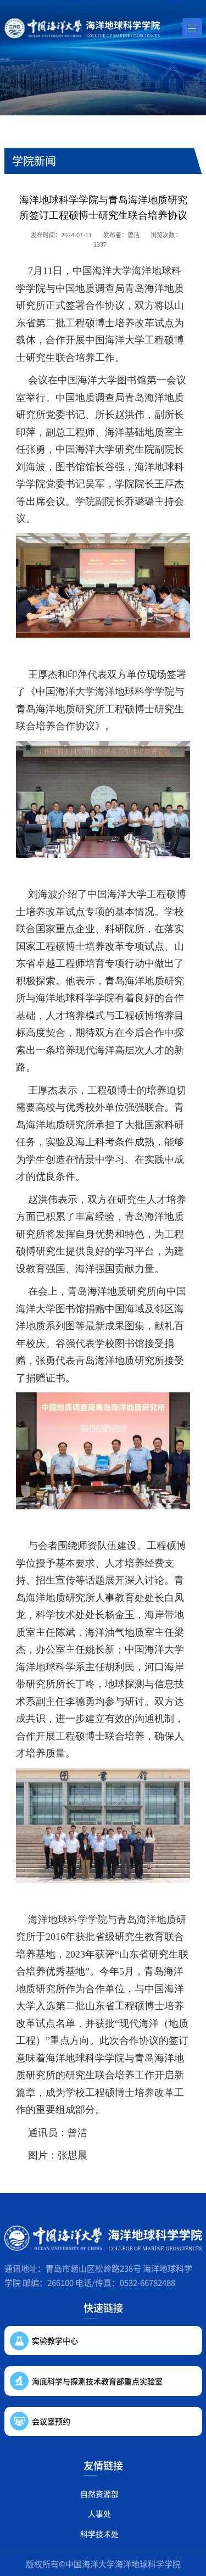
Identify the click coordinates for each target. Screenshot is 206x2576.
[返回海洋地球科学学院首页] (82, 28)
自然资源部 (99, 2494)
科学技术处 (99, 2534)
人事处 (99, 2513)
